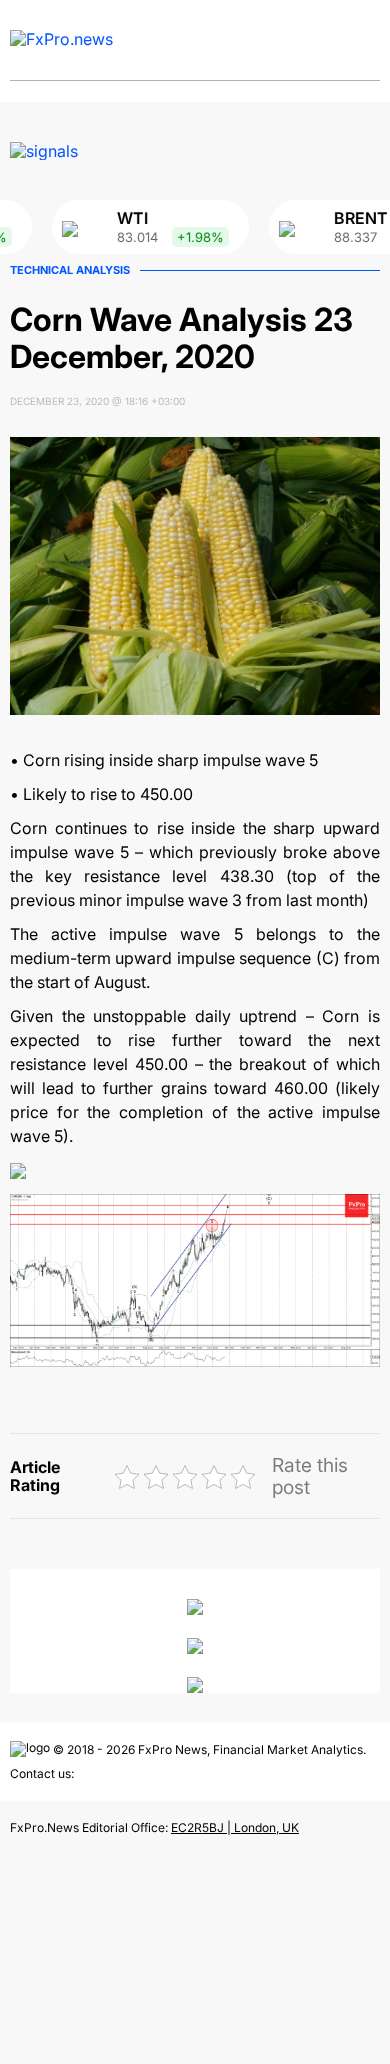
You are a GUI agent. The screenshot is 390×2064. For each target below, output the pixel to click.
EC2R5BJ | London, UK (235, 1827)
